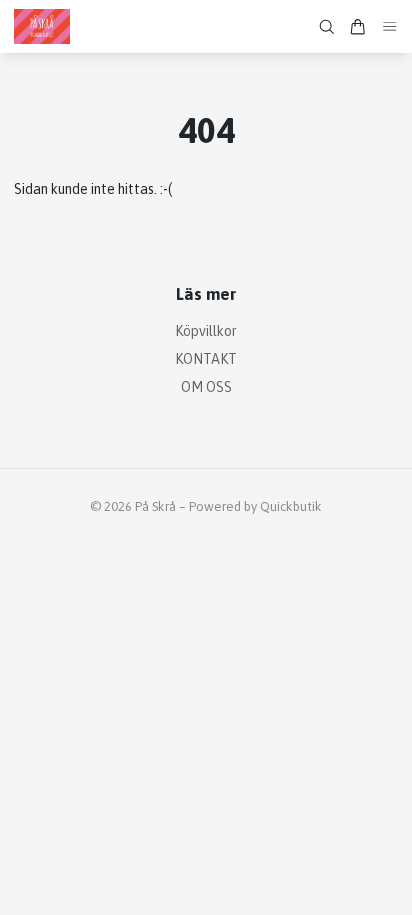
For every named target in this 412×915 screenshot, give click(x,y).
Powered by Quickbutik (255, 506)
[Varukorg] (358, 27)
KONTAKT (206, 359)
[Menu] (390, 26)
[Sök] (327, 27)
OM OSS (206, 387)
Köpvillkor (206, 331)
